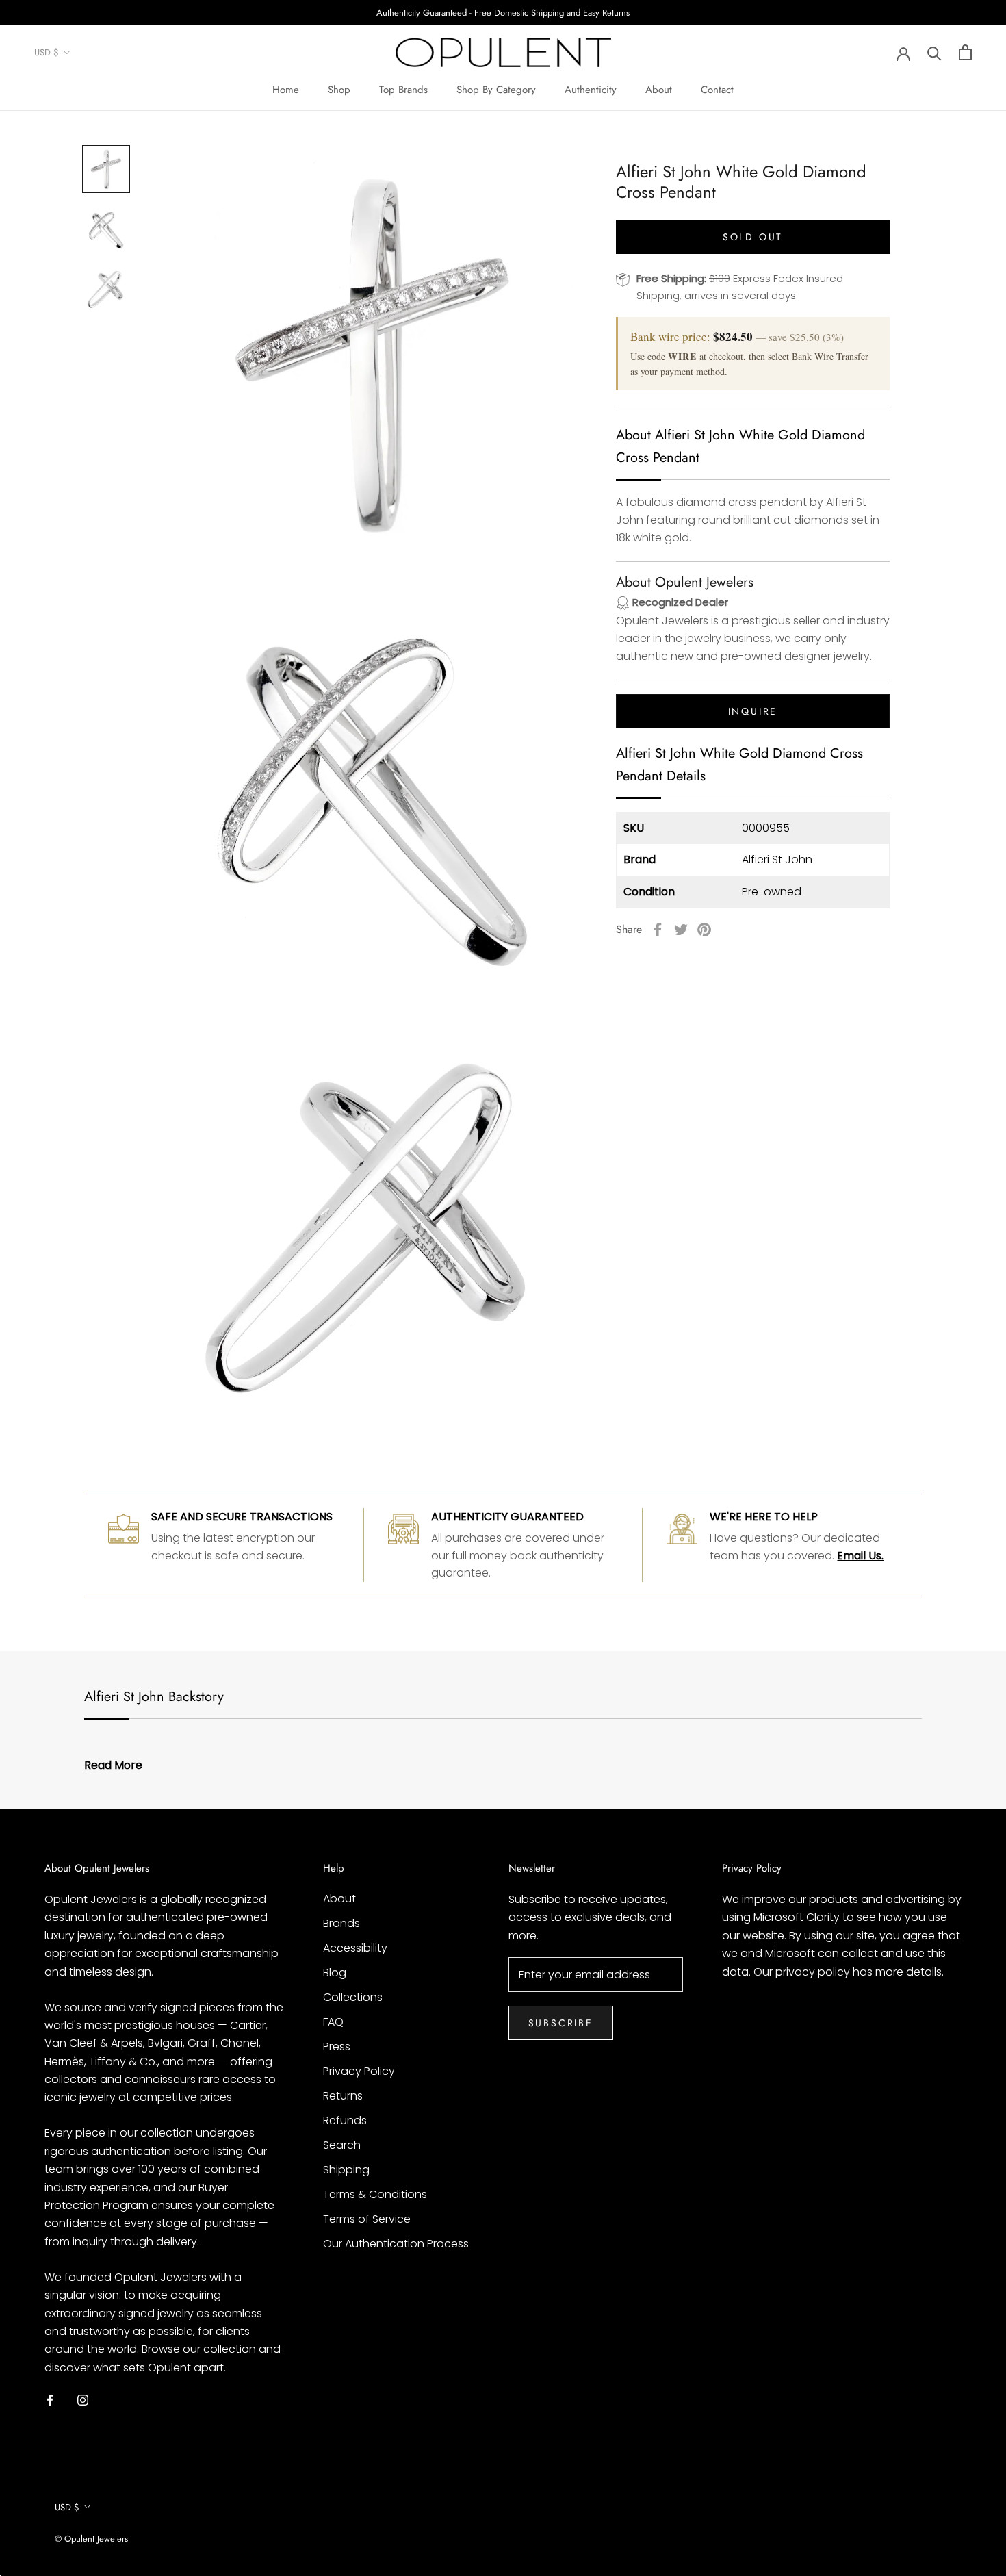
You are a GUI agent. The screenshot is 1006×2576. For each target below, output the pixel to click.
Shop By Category (496, 90)
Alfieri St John (777, 859)
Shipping (346, 2170)
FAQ (333, 2022)
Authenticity (591, 90)
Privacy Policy (359, 2071)
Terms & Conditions (375, 2194)
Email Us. (860, 1556)
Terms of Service (367, 2219)
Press (337, 2046)
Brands (341, 1923)
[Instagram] (83, 2399)
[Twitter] (681, 930)
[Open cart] (965, 52)
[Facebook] (658, 930)
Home (286, 90)
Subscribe (561, 2023)
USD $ (47, 53)
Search (342, 2145)
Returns (343, 2096)
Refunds (345, 2120)
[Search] (934, 52)
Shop (339, 90)
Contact (717, 90)
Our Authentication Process (396, 2244)
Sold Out (753, 237)
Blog (335, 1973)
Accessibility (355, 1948)
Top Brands (403, 90)
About (659, 90)
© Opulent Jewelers (91, 2539)
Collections (353, 1997)
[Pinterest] (704, 930)
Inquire (753, 711)
